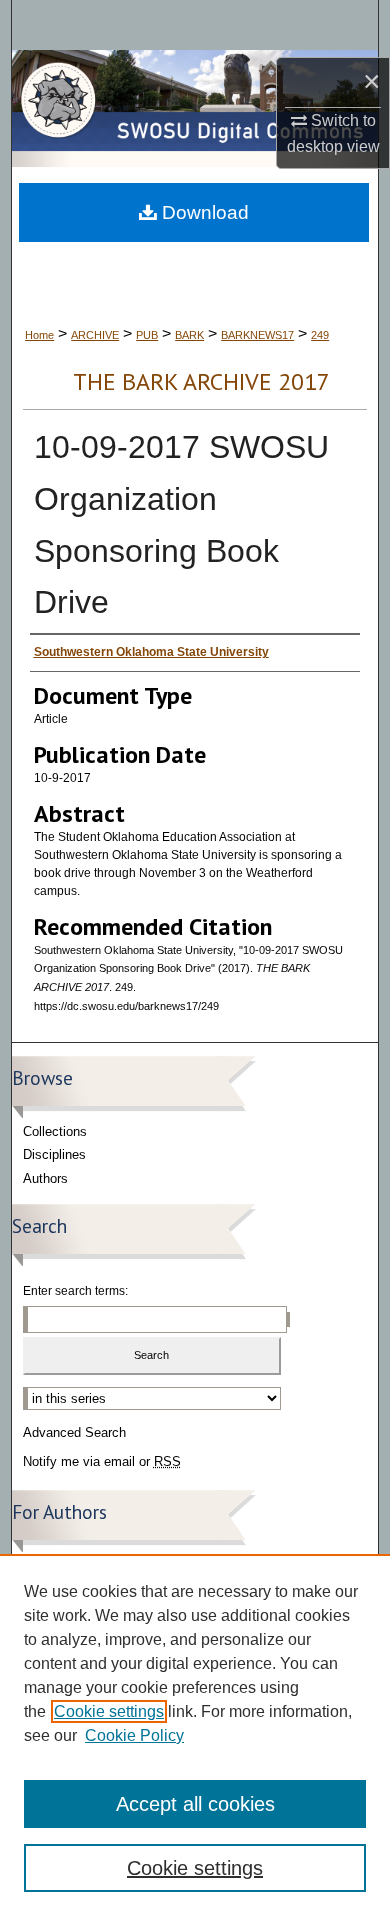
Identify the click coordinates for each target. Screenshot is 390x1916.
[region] (195, 1735)
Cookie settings (109, 1711)
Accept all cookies (195, 1804)
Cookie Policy (134, 1735)
